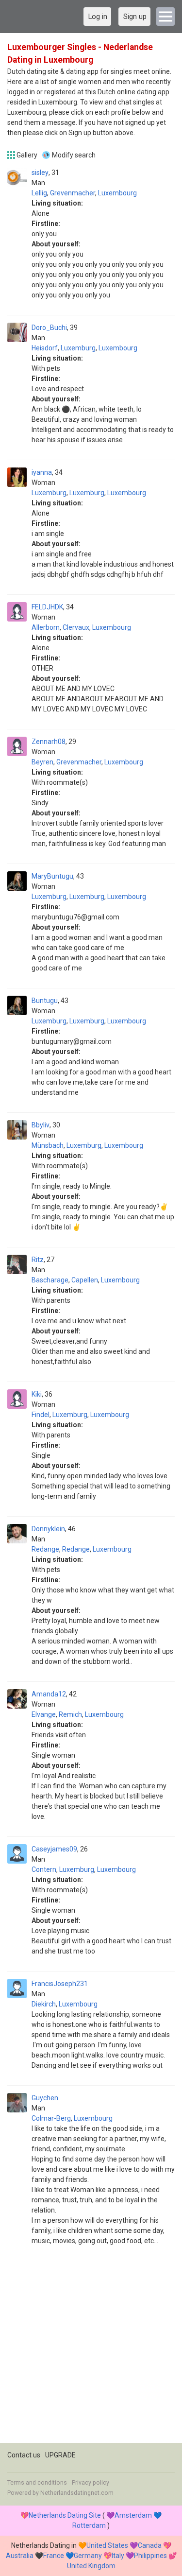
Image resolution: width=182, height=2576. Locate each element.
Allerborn (46, 627)
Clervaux (76, 627)
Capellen (85, 1280)
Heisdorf (45, 348)
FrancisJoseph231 (60, 1984)
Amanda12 (49, 1694)
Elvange (44, 1714)
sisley (40, 173)
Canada (150, 2545)
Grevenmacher (73, 193)
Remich (70, 1714)
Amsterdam (133, 2515)
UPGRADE (60, 2455)
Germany (88, 2556)
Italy (118, 2556)
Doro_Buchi (49, 328)
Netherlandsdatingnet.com (77, 2493)
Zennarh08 (49, 742)
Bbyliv (41, 1125)
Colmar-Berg (51, 2118)
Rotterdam (89, 2525)
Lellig (39, 193)
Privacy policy (91, 2483)
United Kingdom (91, 2566)
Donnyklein (48, 1529)
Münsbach (48, 1145)
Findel (41, 1415)
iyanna (42, 472)
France (54, 2556)
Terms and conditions (37, 2483)
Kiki (37, 1394)
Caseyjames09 (54, 1849)
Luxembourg (117, 193)
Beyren (42, 762)
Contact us (24, 2455)
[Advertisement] (91, 2352)
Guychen (45, 2098)
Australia (20, 2556)
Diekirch (44, 2004)
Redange (45, 1549)
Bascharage (50, 1280)
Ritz (38, 1260)
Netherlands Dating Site (65, 2515)
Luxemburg (78, 348)
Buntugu (45, 1001)
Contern (44, 1869)
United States (107, 2545)
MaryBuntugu (52, 876)
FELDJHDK (47, 607)
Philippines (150, 2556)
